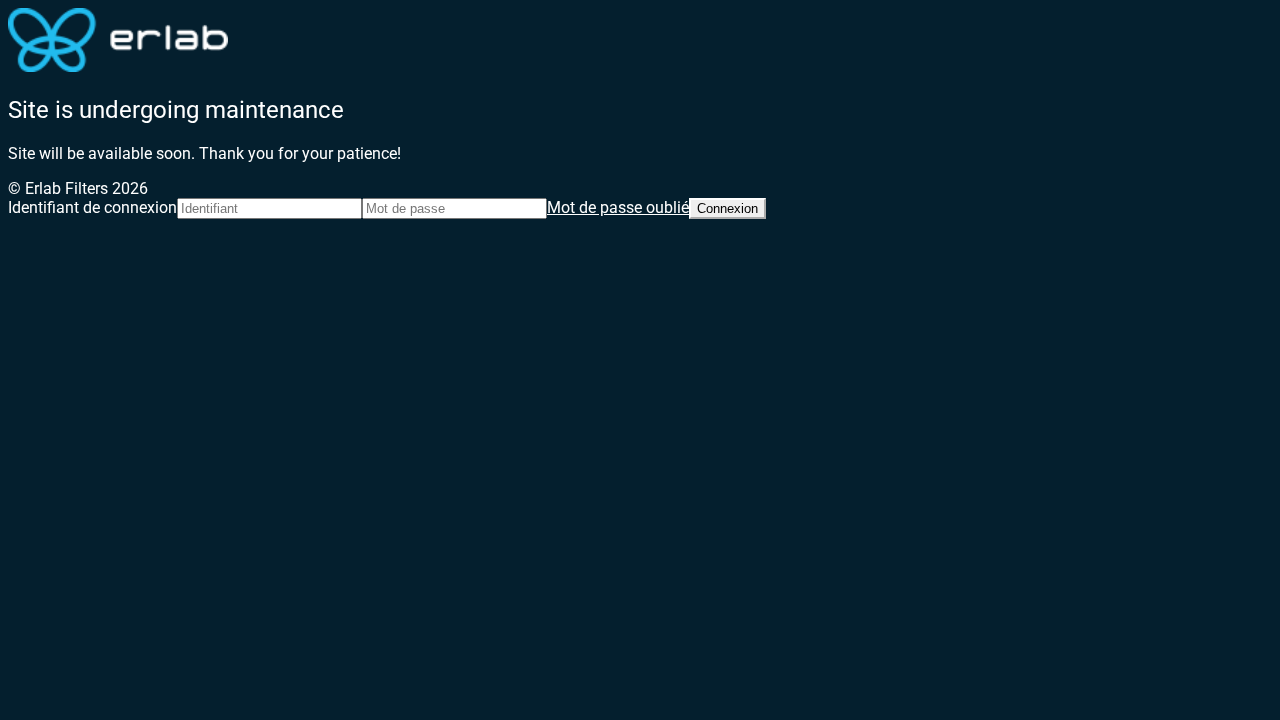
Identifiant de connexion (92, 207)
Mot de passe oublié (618, 207)
